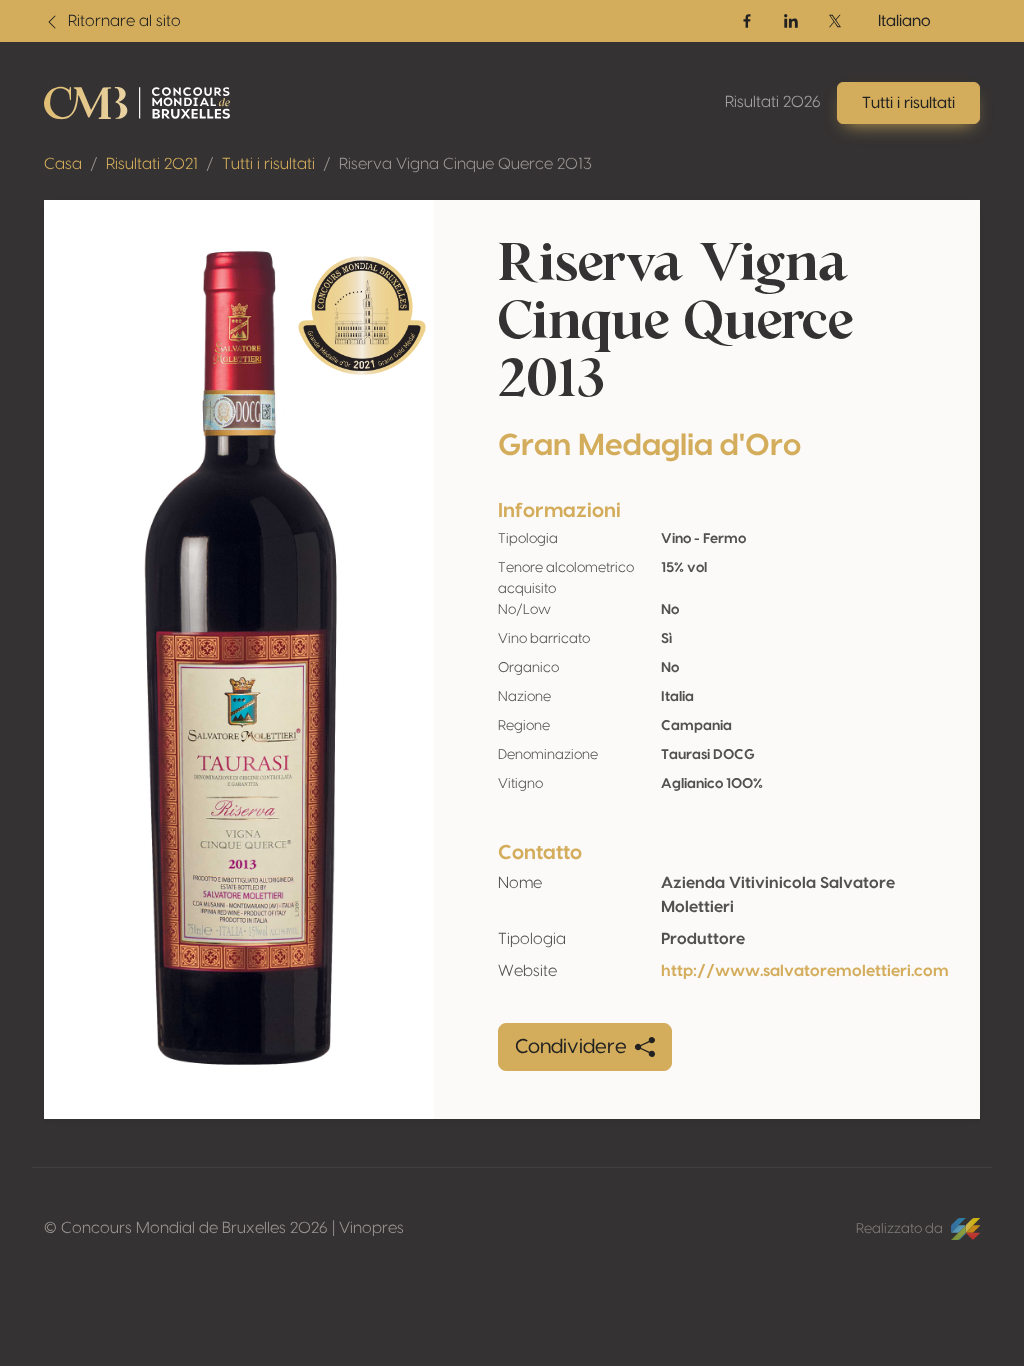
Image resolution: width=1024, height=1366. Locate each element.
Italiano (904, 21)
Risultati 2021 (152, 164)
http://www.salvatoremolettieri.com (805, 971)
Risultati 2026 (773, 102)
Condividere (571, 1047)
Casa (63, 164)
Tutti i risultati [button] (908, 103)
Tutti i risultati (268, 164)
